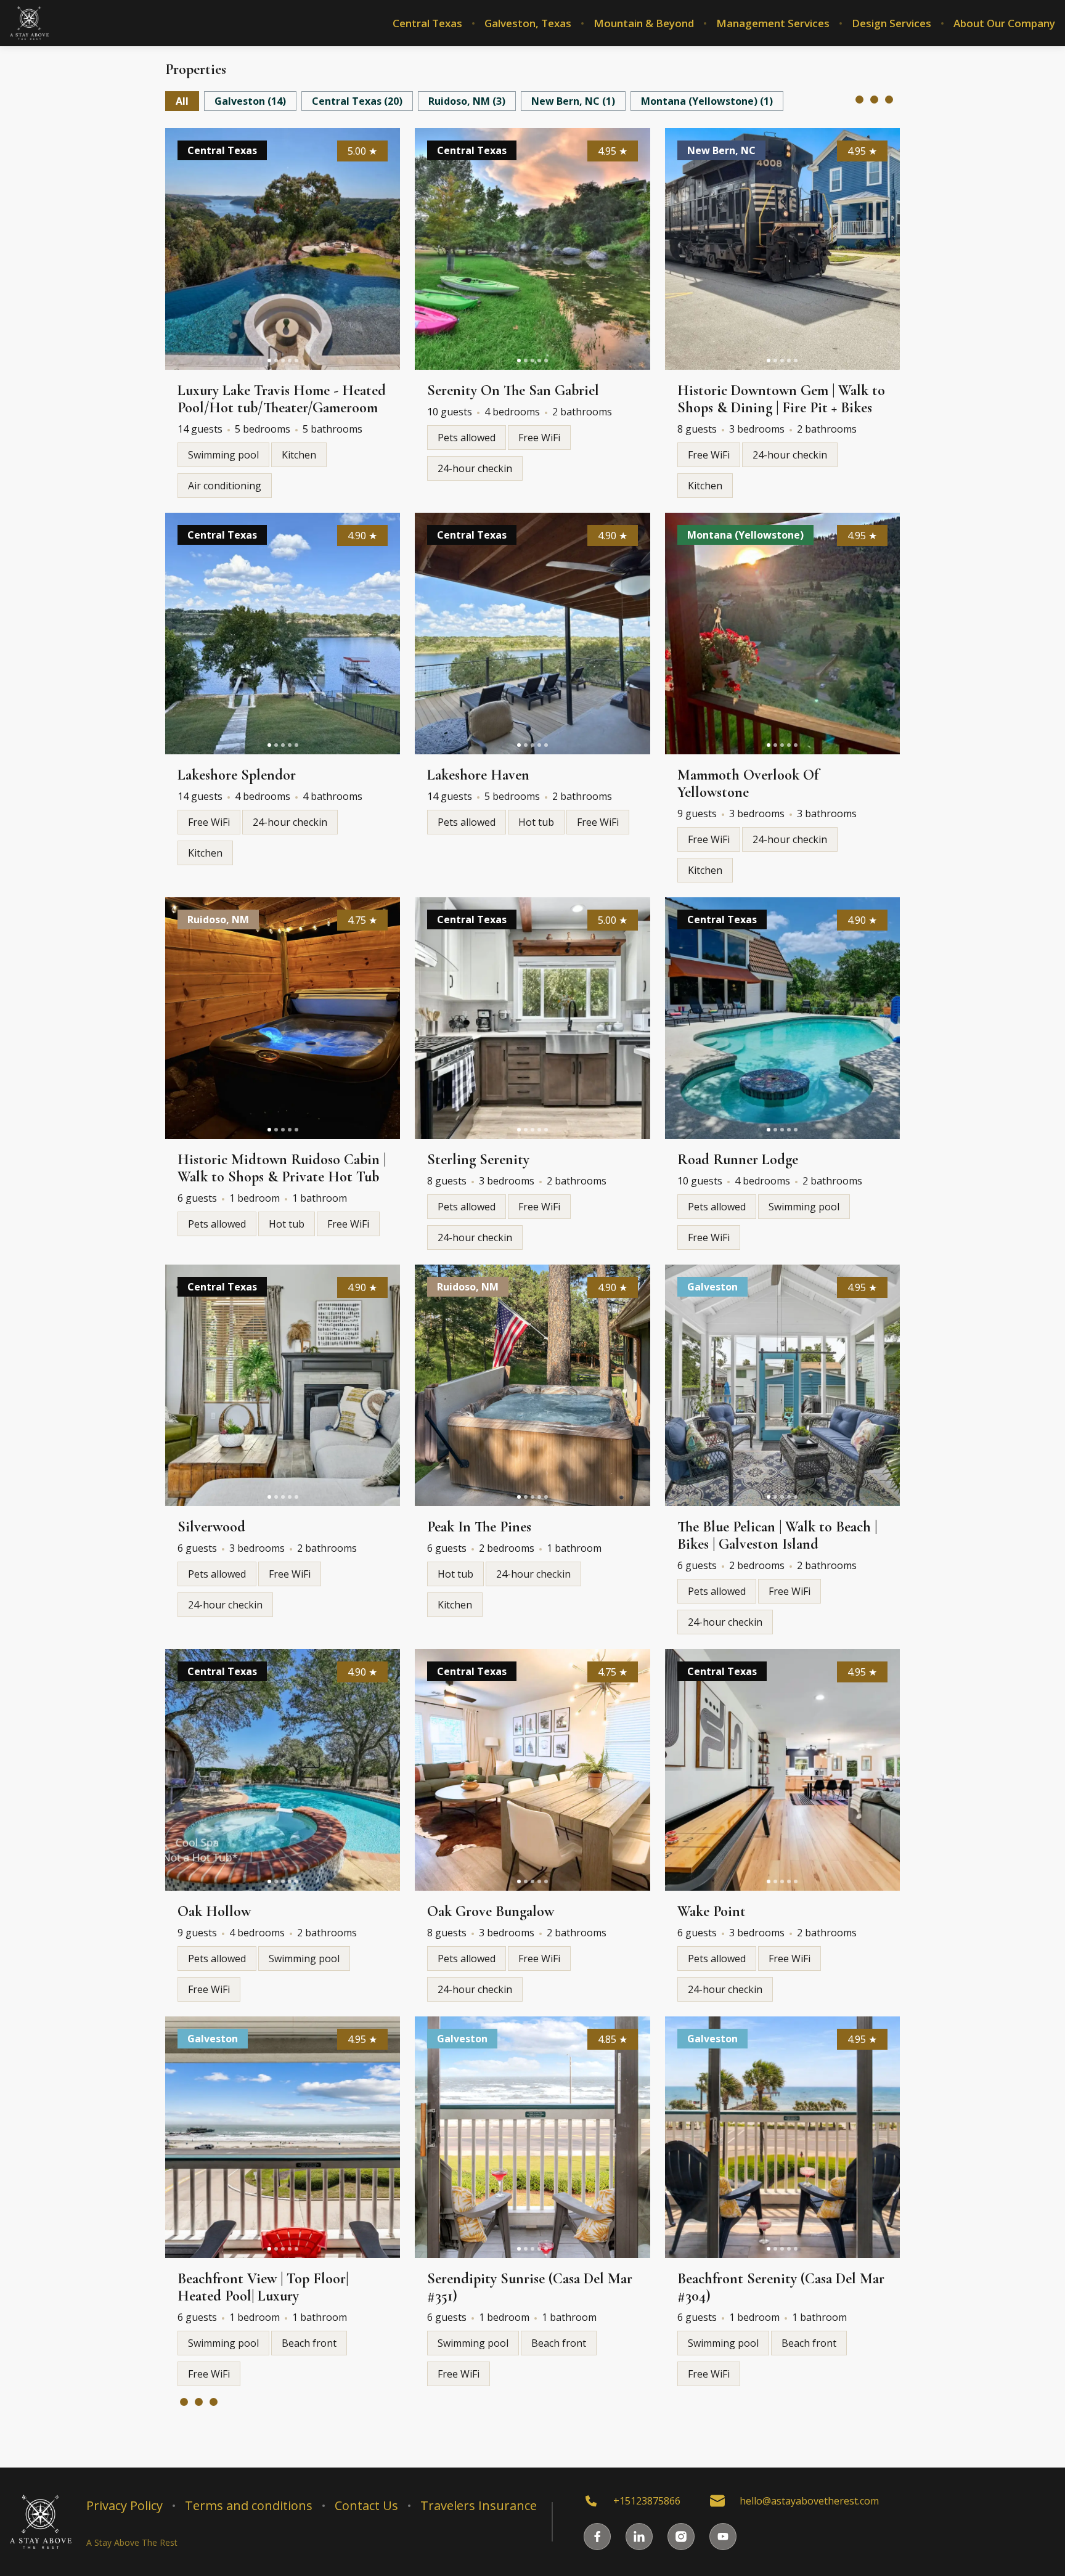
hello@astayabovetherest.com (809, 2501)
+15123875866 (647, 2501)
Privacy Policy (124, 2506)
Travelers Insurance (479, 2506)
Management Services (773, 23)
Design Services (892, 23)
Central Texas (427, 23)
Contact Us (366, 2506)
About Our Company (1004, 23)
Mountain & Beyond (644, 23)
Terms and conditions (249, 2506)
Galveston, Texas (528, 23)
